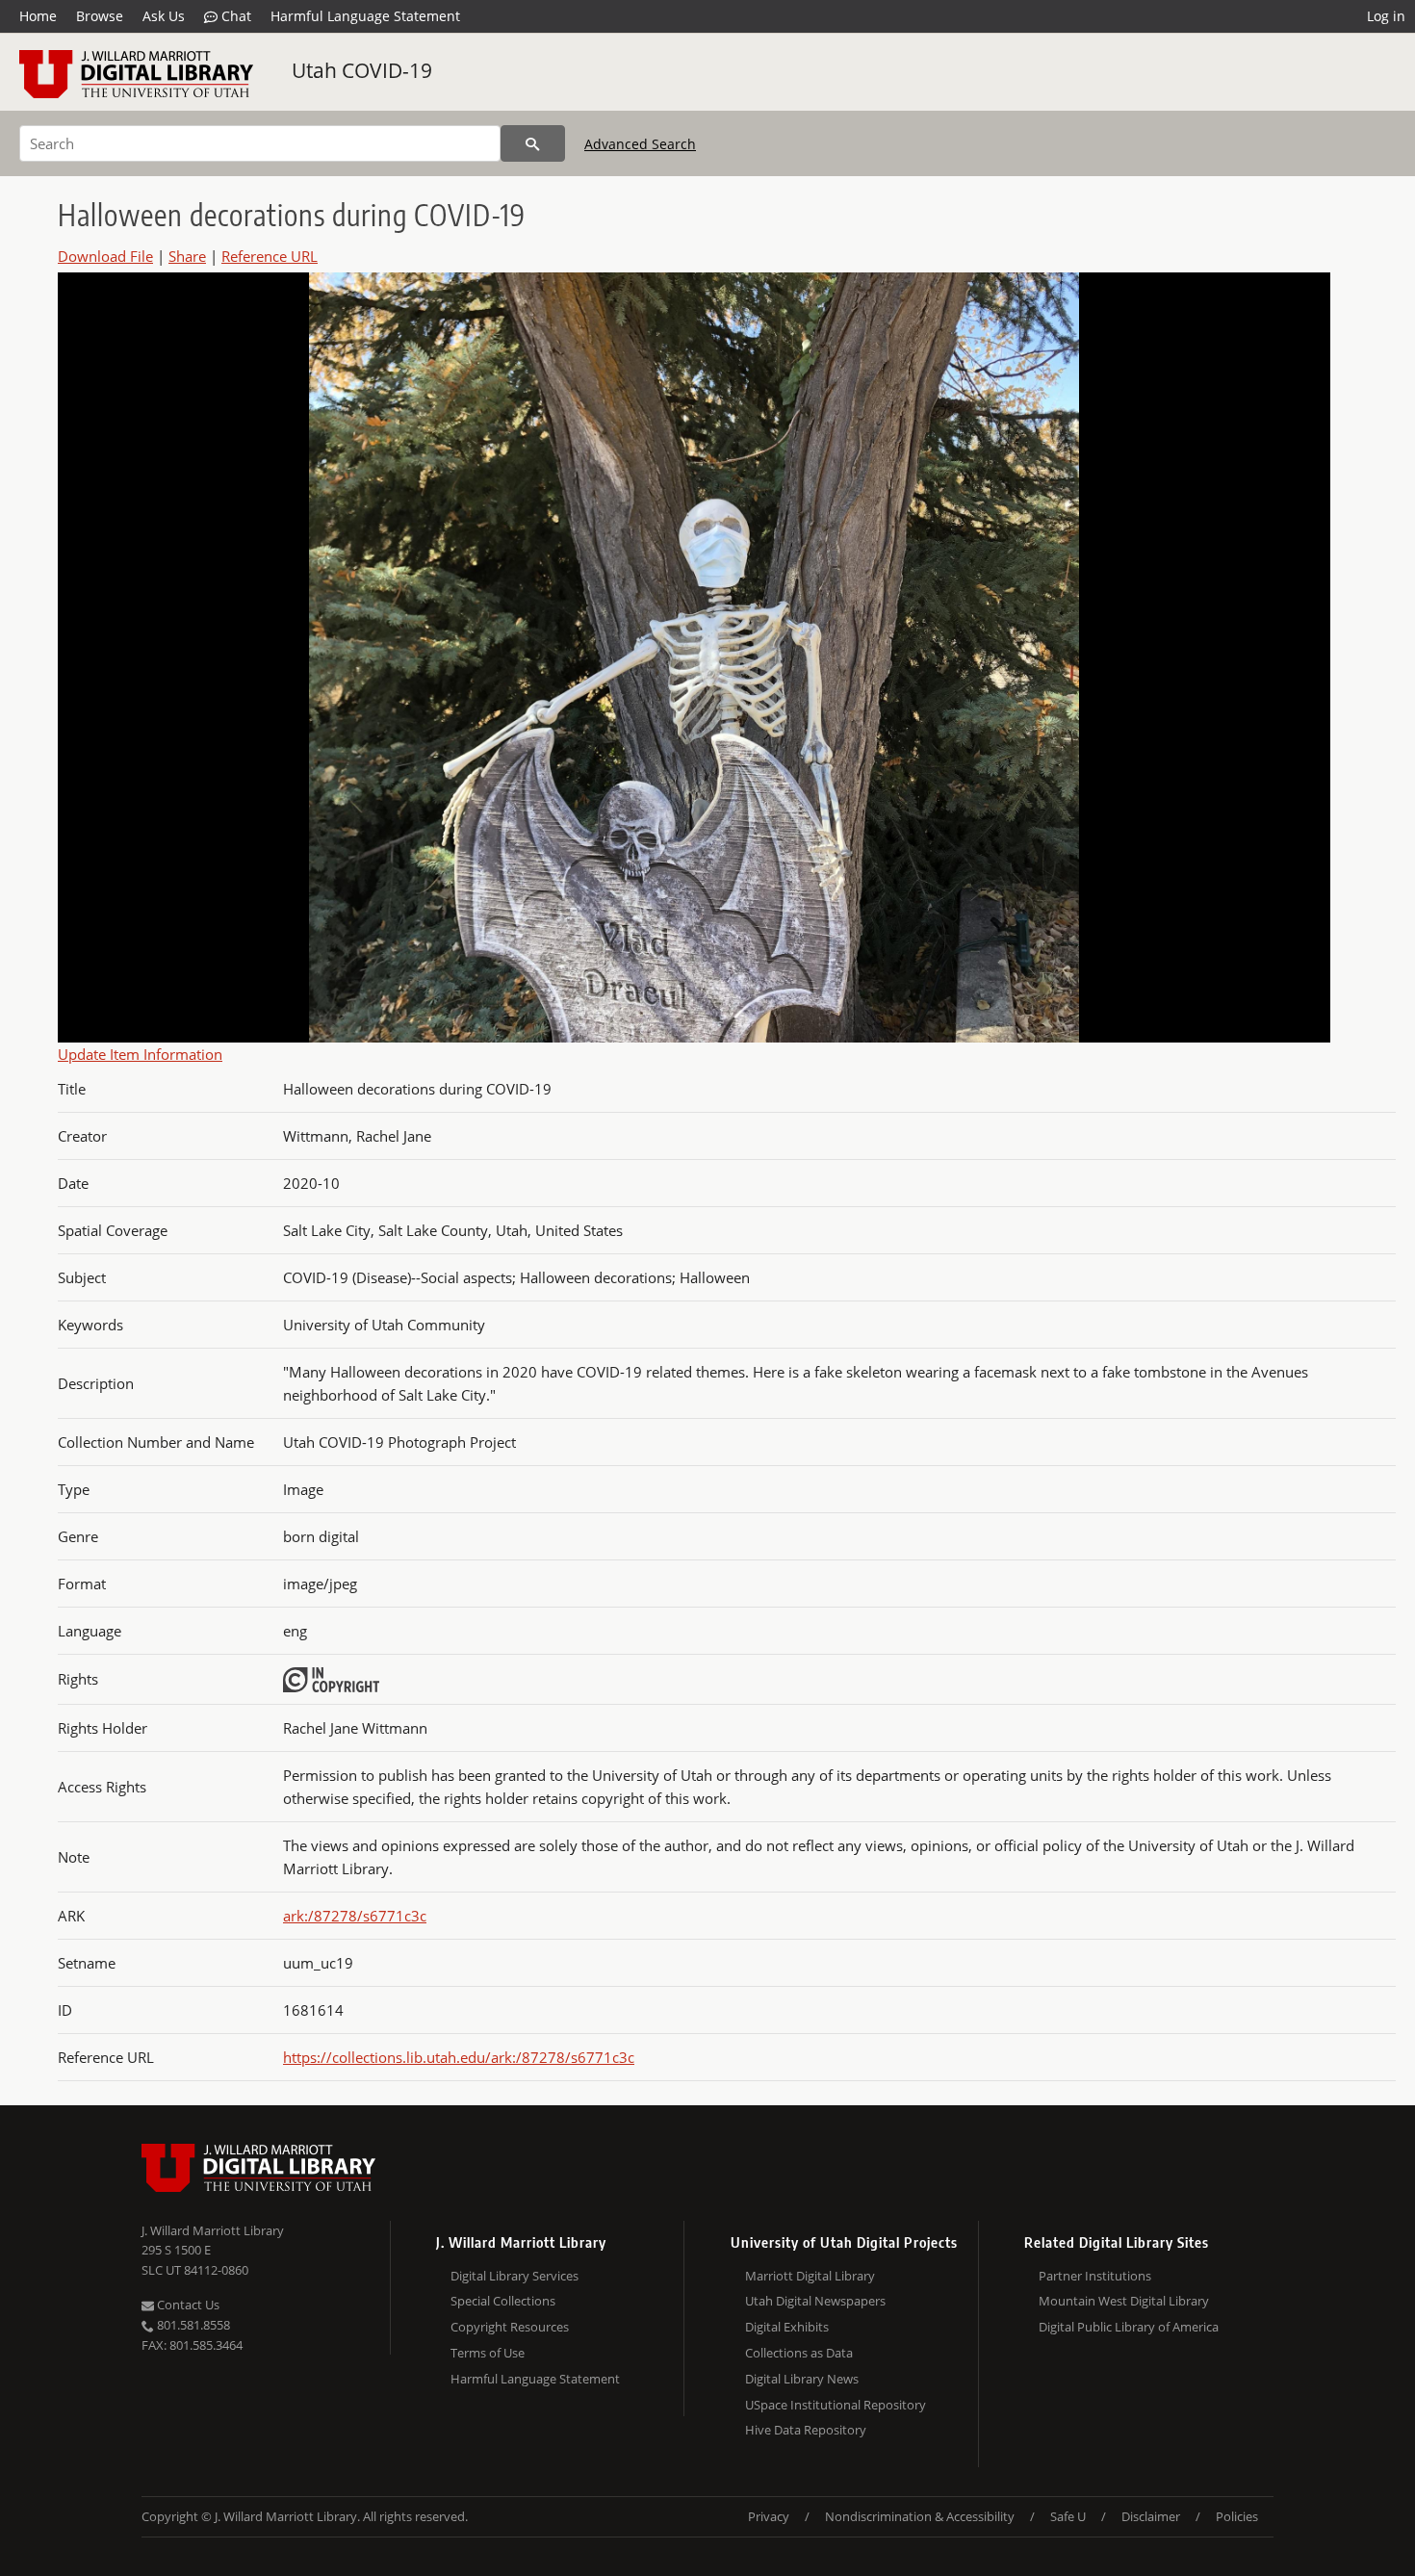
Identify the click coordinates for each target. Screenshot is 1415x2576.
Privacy (769, 2516)
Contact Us (187, 2305)
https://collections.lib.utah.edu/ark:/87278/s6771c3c (459, 2057)
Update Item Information (140, 1054)
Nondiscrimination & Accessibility (920, 2516)
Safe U (1068, 2516)
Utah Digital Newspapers (815, 2301)
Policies (1237, 2516)
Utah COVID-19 (362, 70)
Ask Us (164, 16)
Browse (100, 16)
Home (38, 16)
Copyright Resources (510, 2327)
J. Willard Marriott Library (213, 2230)
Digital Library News (802, 2379)
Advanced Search (640, 144)
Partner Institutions (1095, 2276)
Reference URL (270, 256)
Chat (234, 16)
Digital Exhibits (787, 2327)
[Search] (533, 143)
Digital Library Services (515, 2276)
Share (187, 256)
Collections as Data (799, 2353)
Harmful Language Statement (365, 16)
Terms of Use (488, 2353)
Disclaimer (1151, 2516)
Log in (1386, 16)
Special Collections (503, 2301)
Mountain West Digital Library (1124, 2301)
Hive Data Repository (806, 2430)
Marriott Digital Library (810, 2276)
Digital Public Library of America (1129, 2327)
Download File (105, 256)
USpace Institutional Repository (836, 2405)
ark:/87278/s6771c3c (355, 1916)
